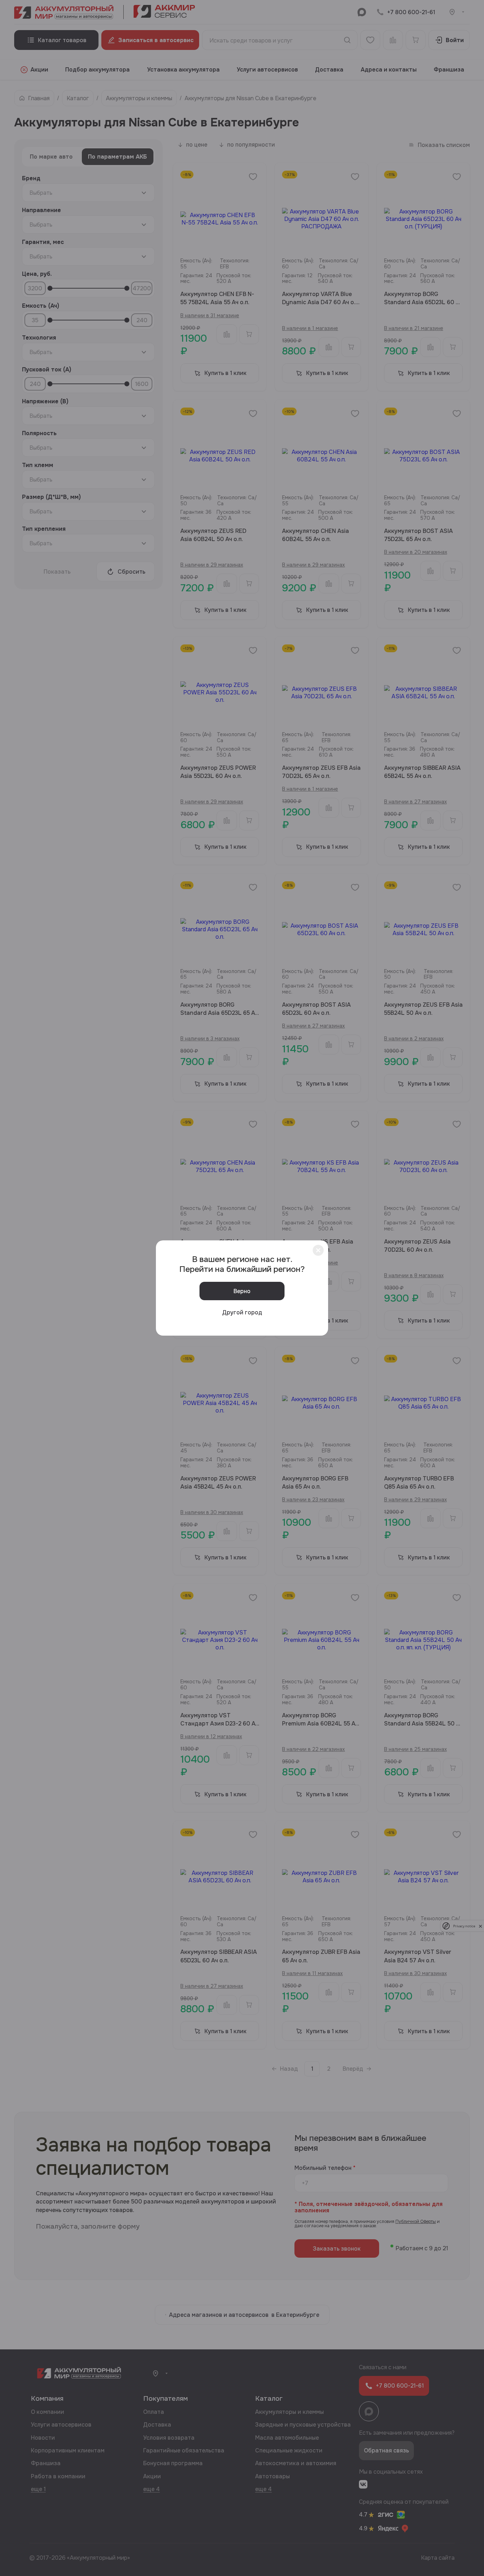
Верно (242, 1291)
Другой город (242, 1312)
